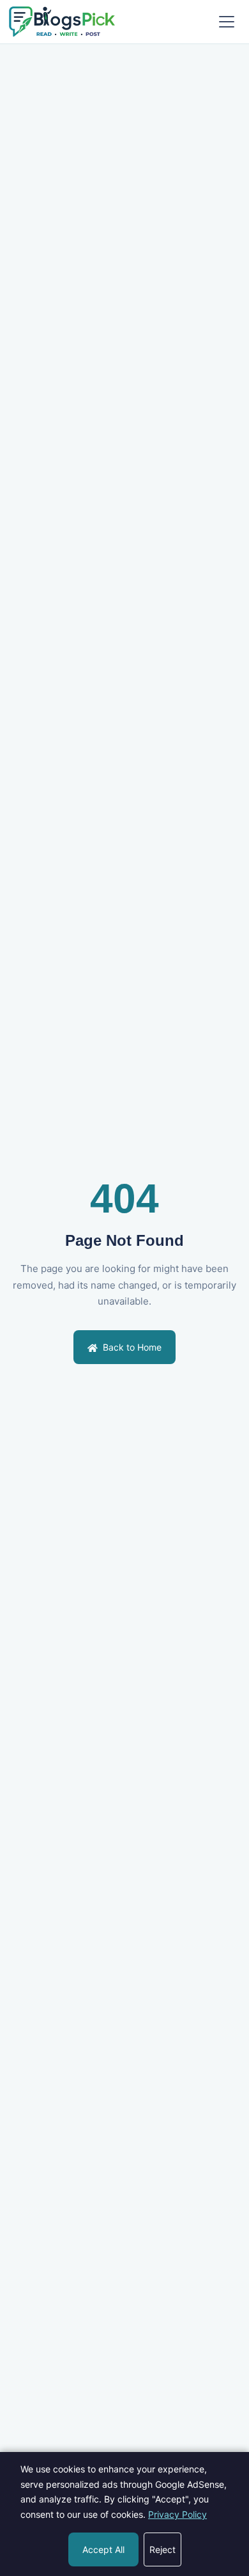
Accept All (103, 2549)
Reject (162, 2549)
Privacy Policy (177, 2514)
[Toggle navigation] (227, 22)
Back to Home (131, 1347)
